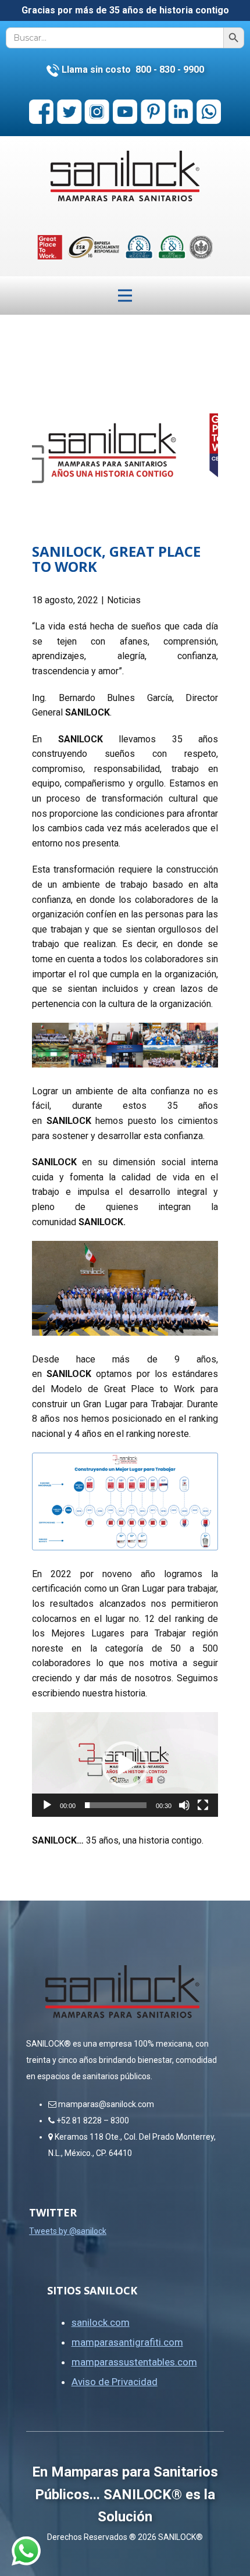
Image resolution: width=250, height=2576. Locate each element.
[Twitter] (69, 112)
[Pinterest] (153, 112)
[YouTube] (125, 112)
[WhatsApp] (209, 112)
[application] (125, 1764)
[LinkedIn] (181, 112)
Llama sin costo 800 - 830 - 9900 (132, 70)
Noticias (124, 600)
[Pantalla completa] (203, 1805)
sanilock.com (101, 2322)
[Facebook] (41, 112)
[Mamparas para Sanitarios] (125, 176)
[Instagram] (97, 112)
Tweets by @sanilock (68, 2231)
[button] (125, 1764)
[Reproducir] (47, 1805)
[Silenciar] (184, 1805)
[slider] (116, 1805)
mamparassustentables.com (134, 2362)
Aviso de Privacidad (115, 2382)
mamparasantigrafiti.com (127, 2342)
